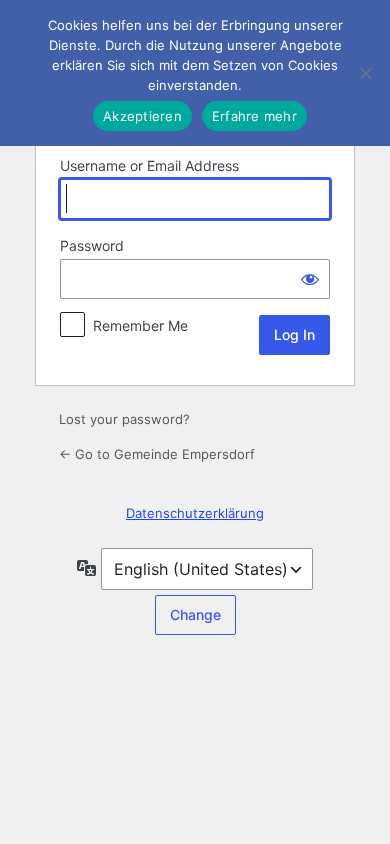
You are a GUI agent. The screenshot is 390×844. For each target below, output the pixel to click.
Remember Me (140, 325)
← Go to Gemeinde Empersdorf (157, 454)
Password (92, 245)
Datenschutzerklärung (195, 513)
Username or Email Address (149, 165)
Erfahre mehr (254, 116)
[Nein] (365, 73)
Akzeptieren (142, 116)
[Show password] (310, 279)
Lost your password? (124, 419)
